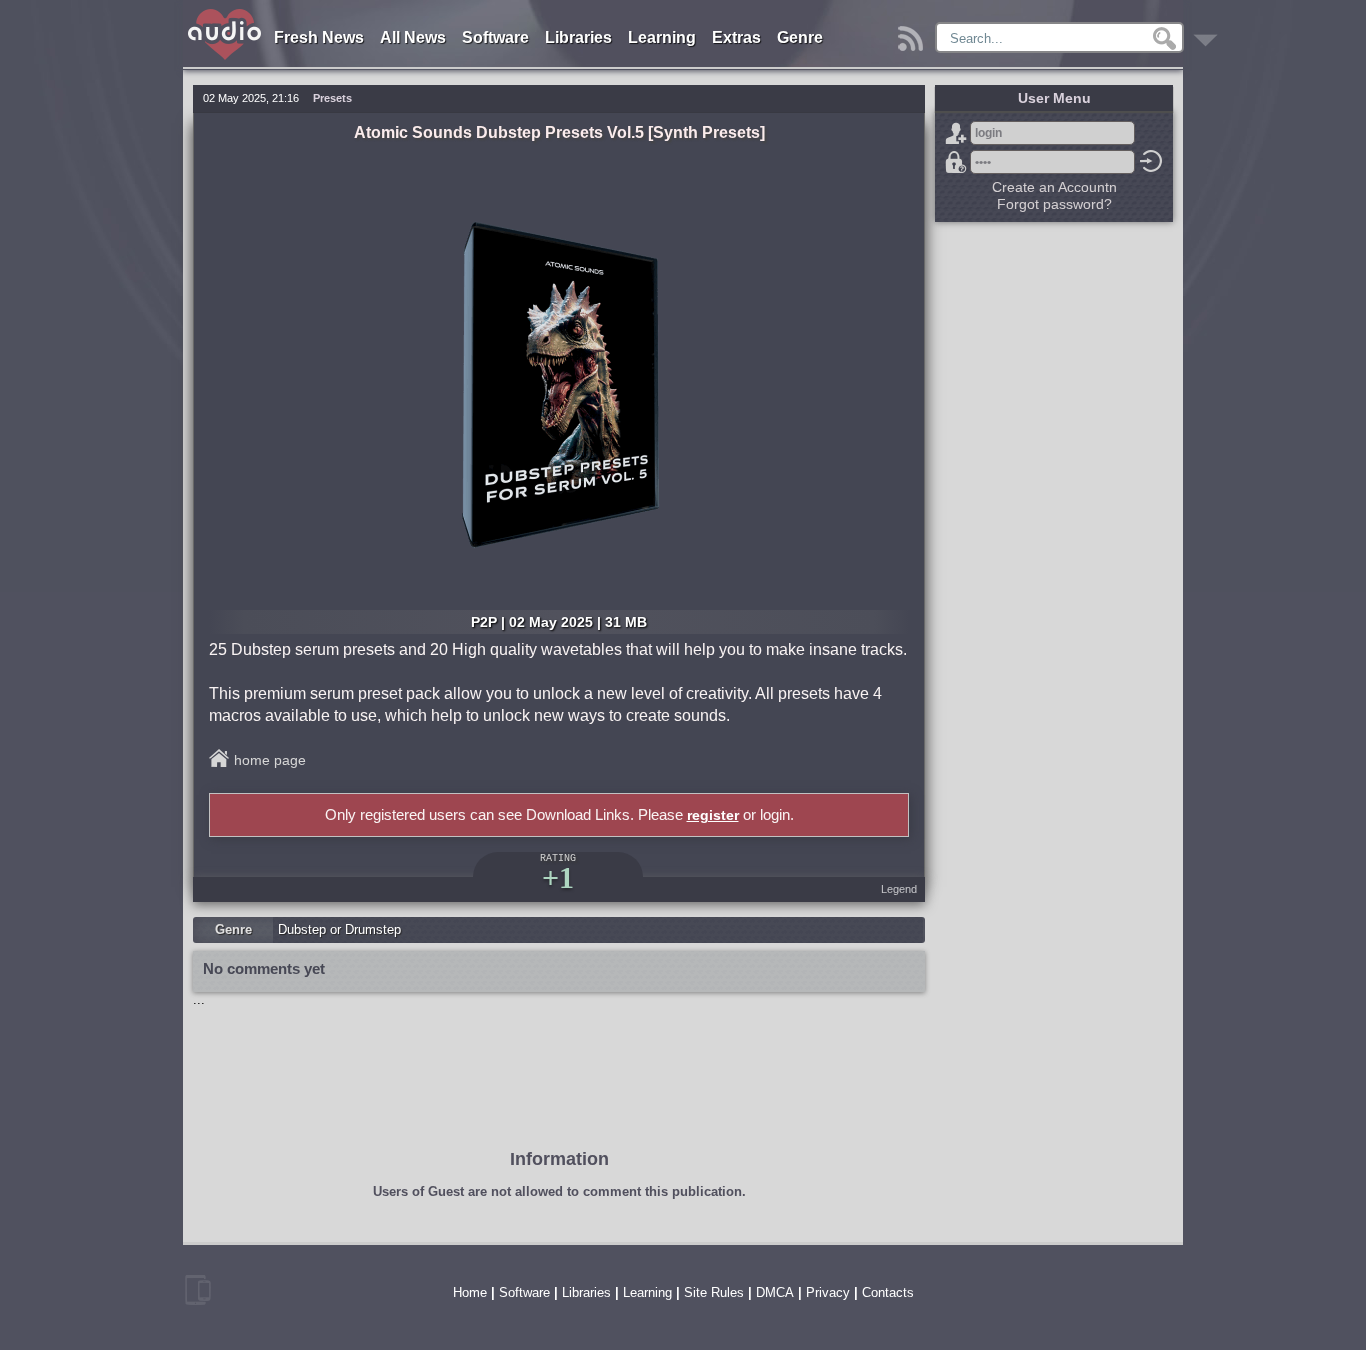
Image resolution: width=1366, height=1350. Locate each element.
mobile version (198, 1290)
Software (495, 37)
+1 (558, 877)
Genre (800, 37)
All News (413, 37)
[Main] (225, 12)
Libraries (578, 37)
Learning (662, 37)
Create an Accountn (1054, 187)
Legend (899, 889)
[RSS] (913, 33)
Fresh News (319, 37)
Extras (736, 37)
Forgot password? (956, 162)
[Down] (1208, 33)
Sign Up (956, 133)
